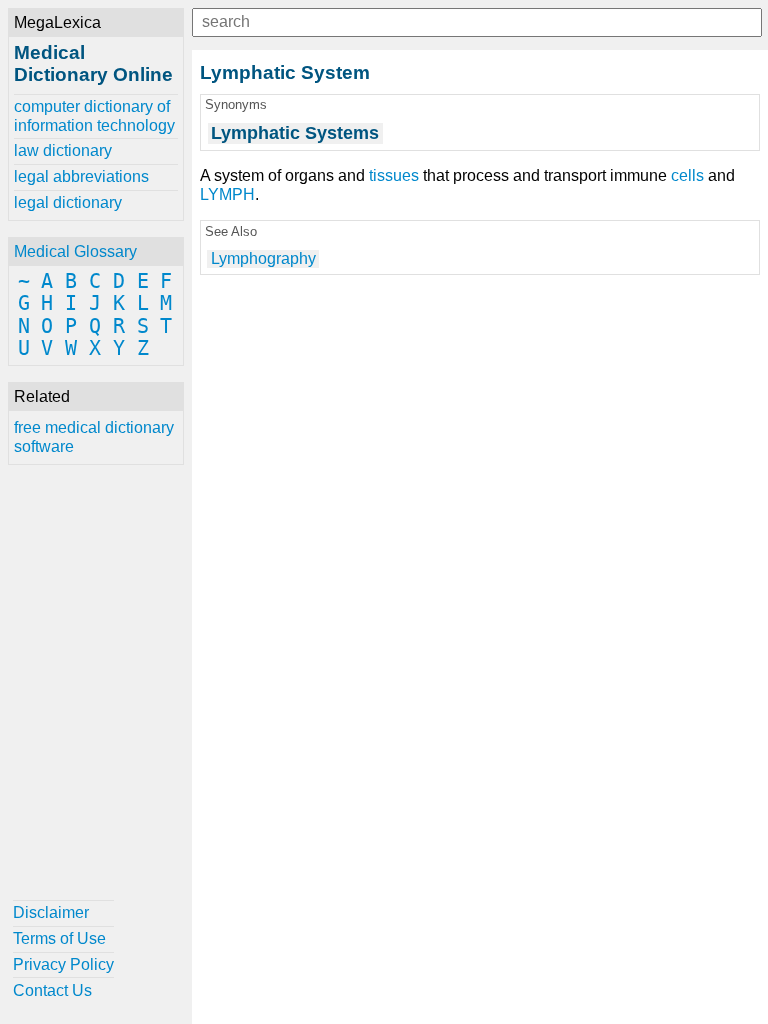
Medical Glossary (75, 251)
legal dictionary (68, 202)
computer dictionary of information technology (94, 115)
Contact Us (52, 990)
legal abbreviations (81, 176)
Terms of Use (59, 938)
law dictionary (63, 150)
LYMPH (227, 194)
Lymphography (263, 258)
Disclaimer (51, 912)
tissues (394, 175)
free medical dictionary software (94, 436)
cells (687, 175)
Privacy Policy (63, 964)
